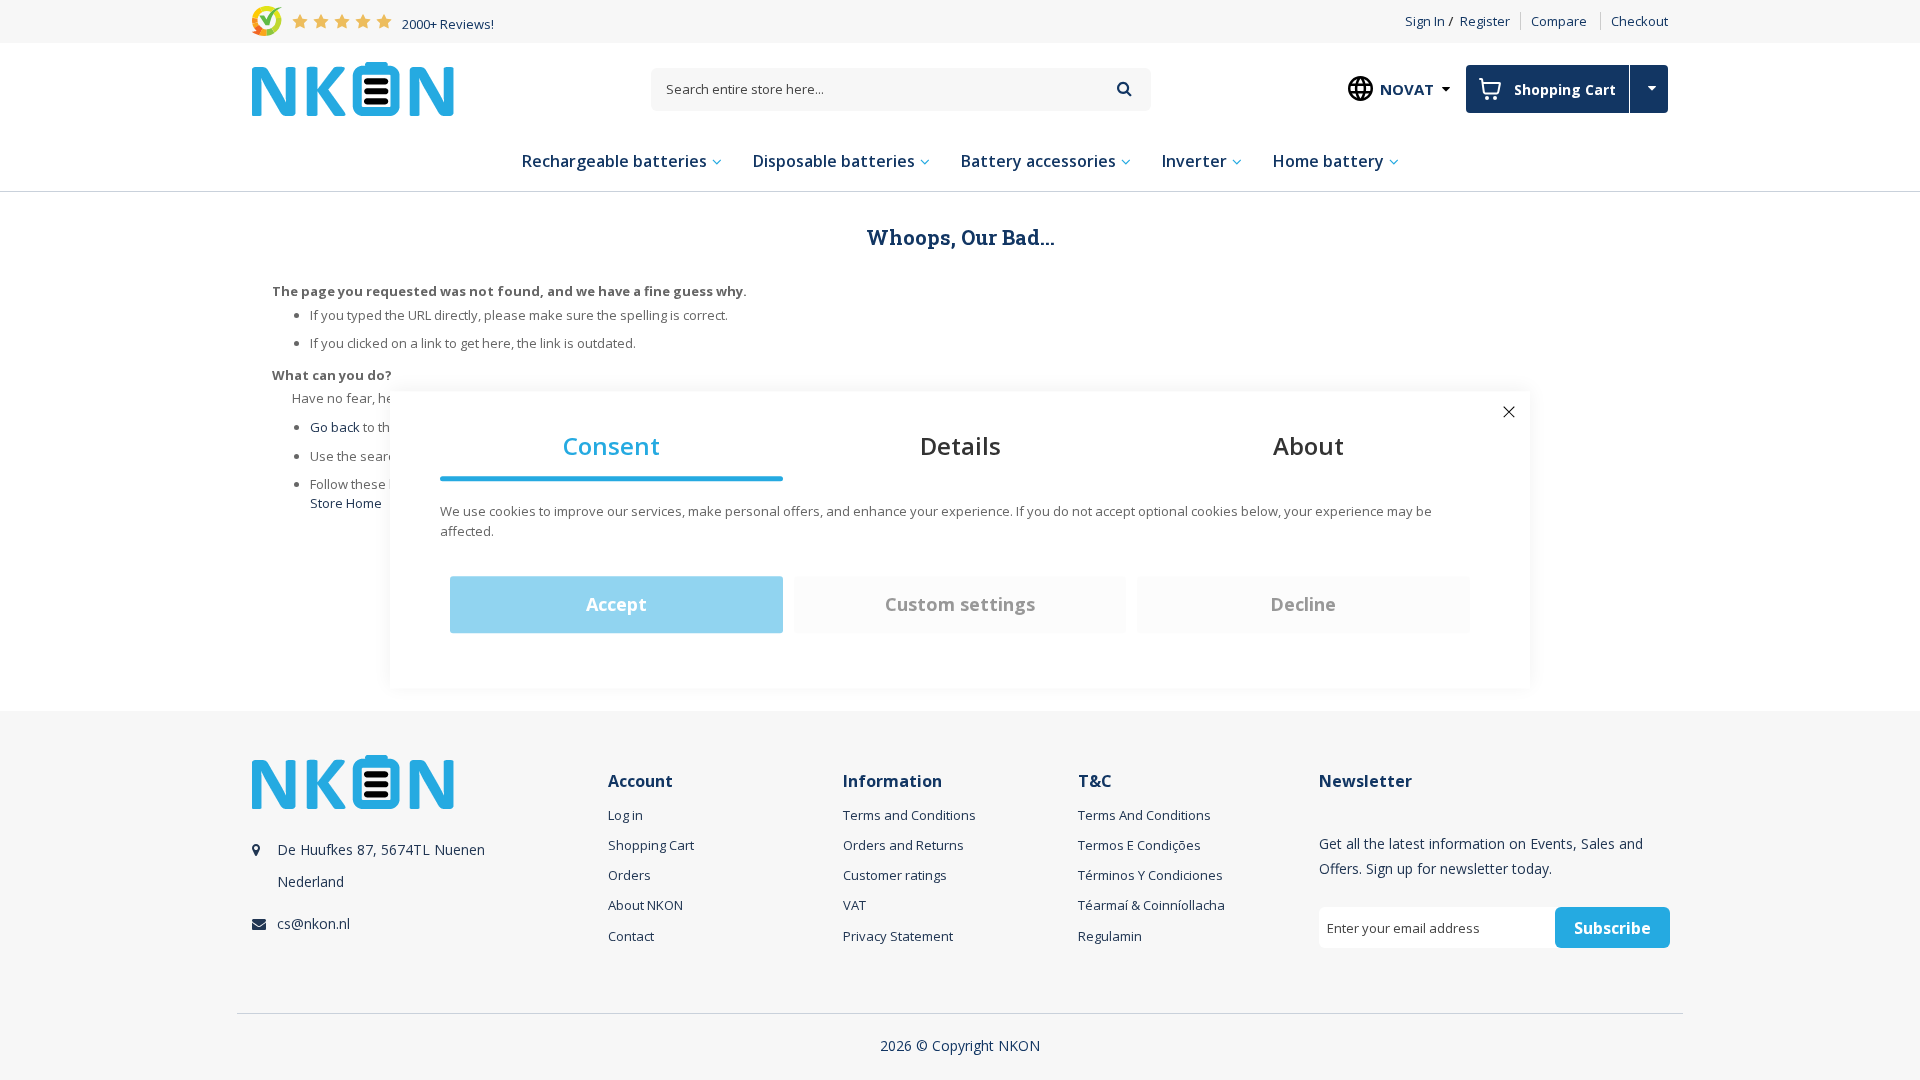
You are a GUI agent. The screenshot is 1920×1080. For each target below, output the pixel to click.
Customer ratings (895, 875)
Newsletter (1365, 781)
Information (892, 781)
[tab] (427, 874)
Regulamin (1110, 936)
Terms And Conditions (1144, 815)
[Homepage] (353, 89)
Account (640, 781)
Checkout (1639, 21)
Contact (631, 936)
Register (1485, 21)
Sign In (1425, 21)
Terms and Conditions (909, 815)
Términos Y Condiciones (1150, 875)
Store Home (346, 503)
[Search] (1124, 88)
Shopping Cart (651, 845)
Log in (625, 815)
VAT (854, 905)
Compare (1559, 21)
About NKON (645, 905)
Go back (335, 427)
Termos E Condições (1139, 845)
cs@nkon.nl (313, 923)
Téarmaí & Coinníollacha (1151, 905)
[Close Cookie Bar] (1509, 412)
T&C (1095, 781)
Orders (629, 875)
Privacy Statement (898, 936)
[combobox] (901, 89)
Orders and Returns (903, 845)
